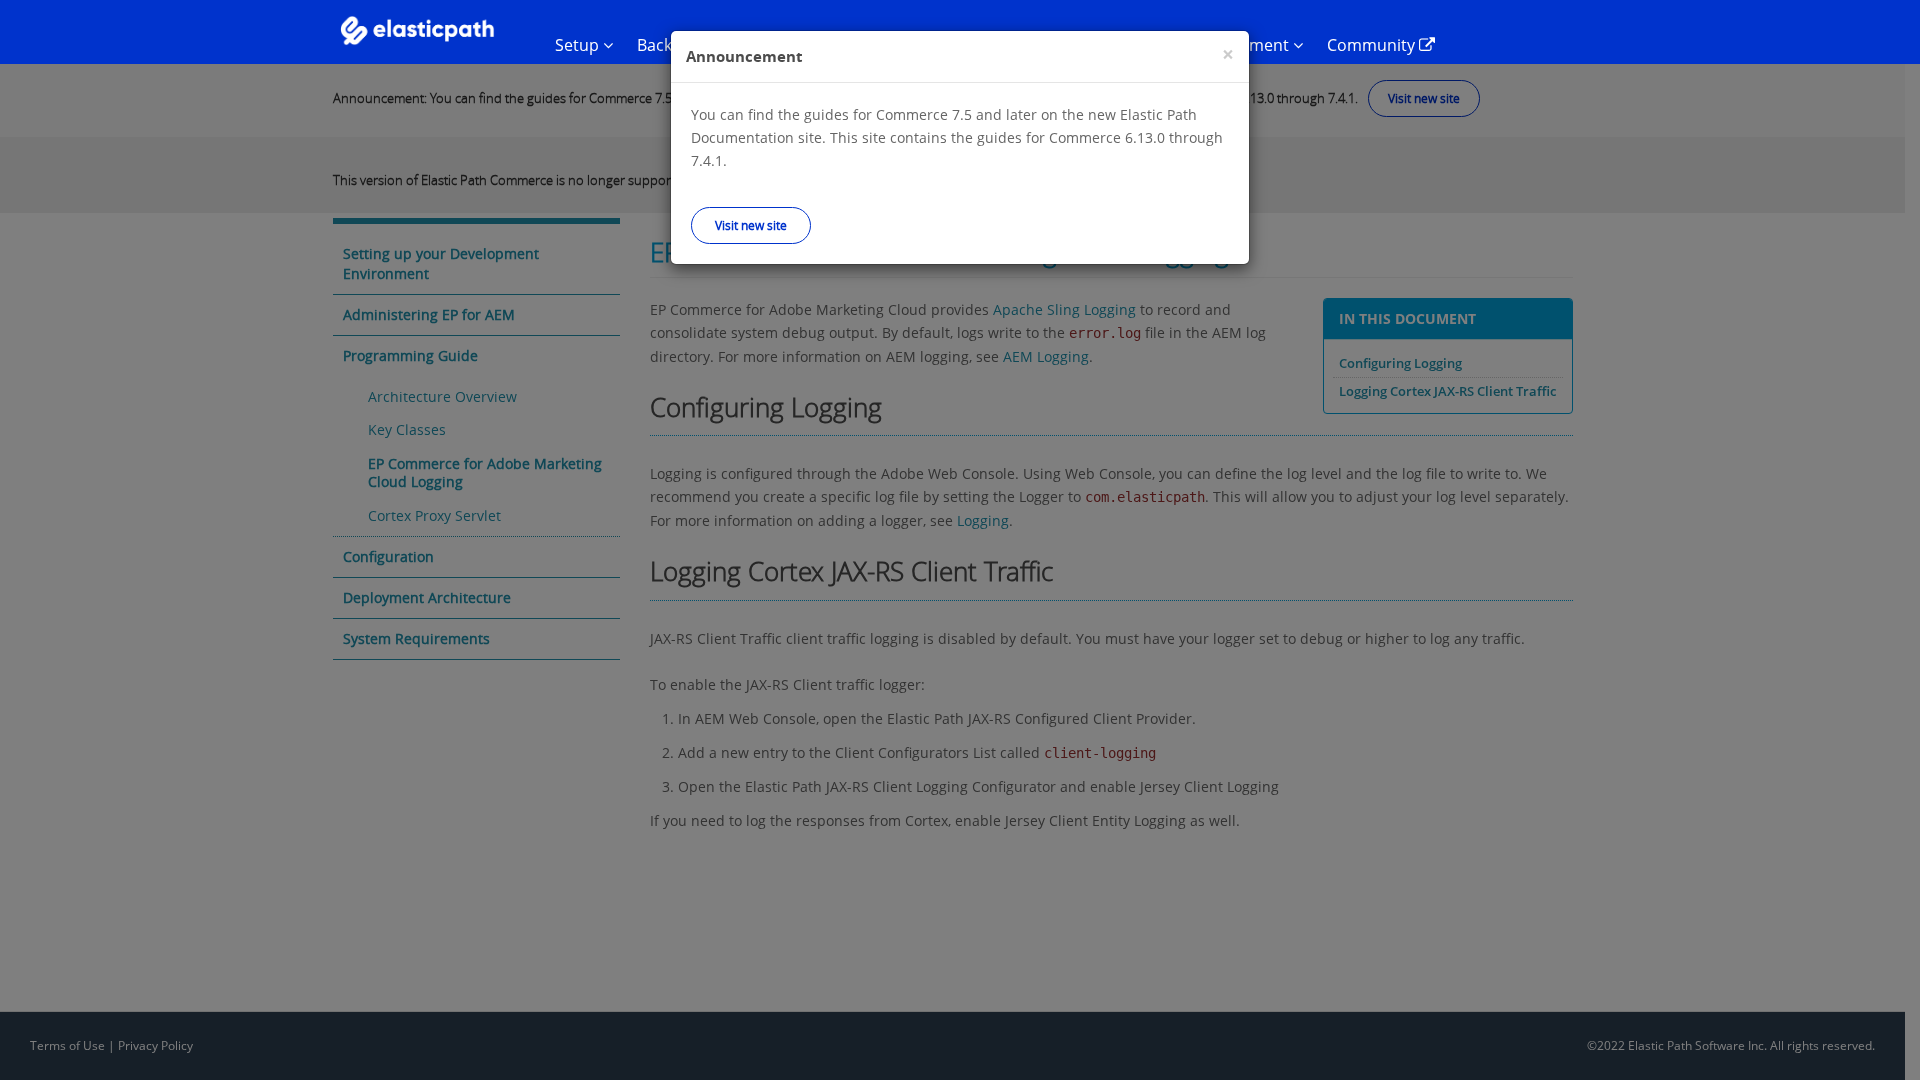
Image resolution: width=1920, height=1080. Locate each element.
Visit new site (751, 225)
